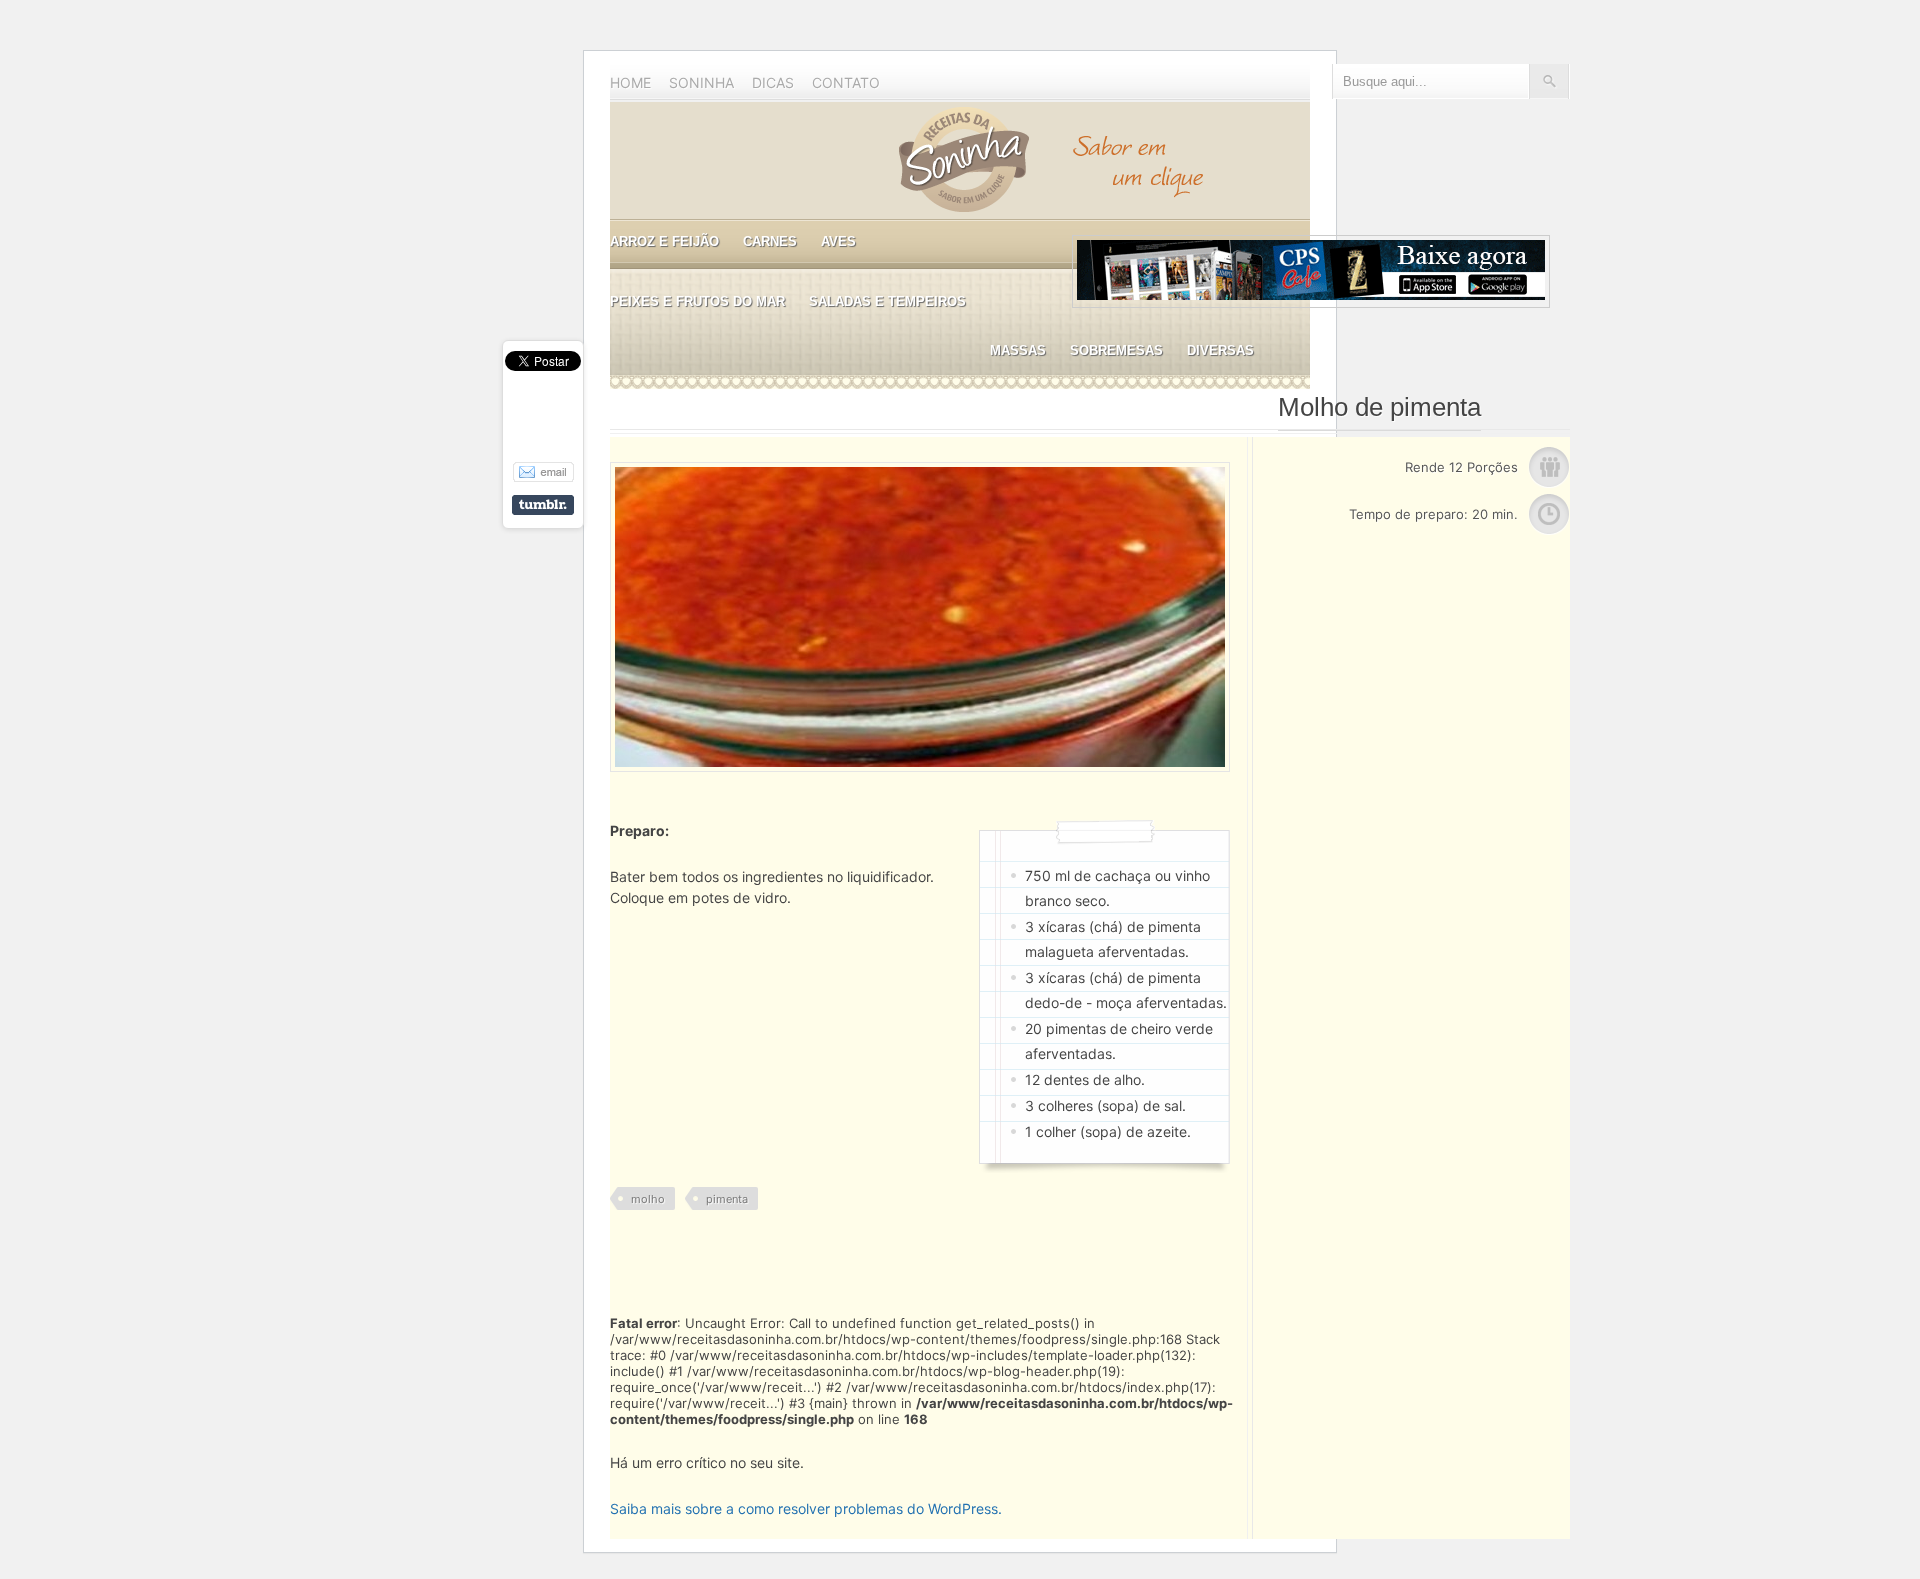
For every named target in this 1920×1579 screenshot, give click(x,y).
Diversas (1220, 350)
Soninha (701, 82)
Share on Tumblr (543, 505)
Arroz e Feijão (664, 241)
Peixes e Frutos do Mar (697, 301)
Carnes (770, 241)
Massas (1018, 350)
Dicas (773, 82)
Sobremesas (1116, 350)
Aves (838, 241)
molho (648, 1199)
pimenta (727, 1199)
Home (630, 82)
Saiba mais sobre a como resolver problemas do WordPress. (806, 1508)
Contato (846, 82)
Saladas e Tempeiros (887, 301)
